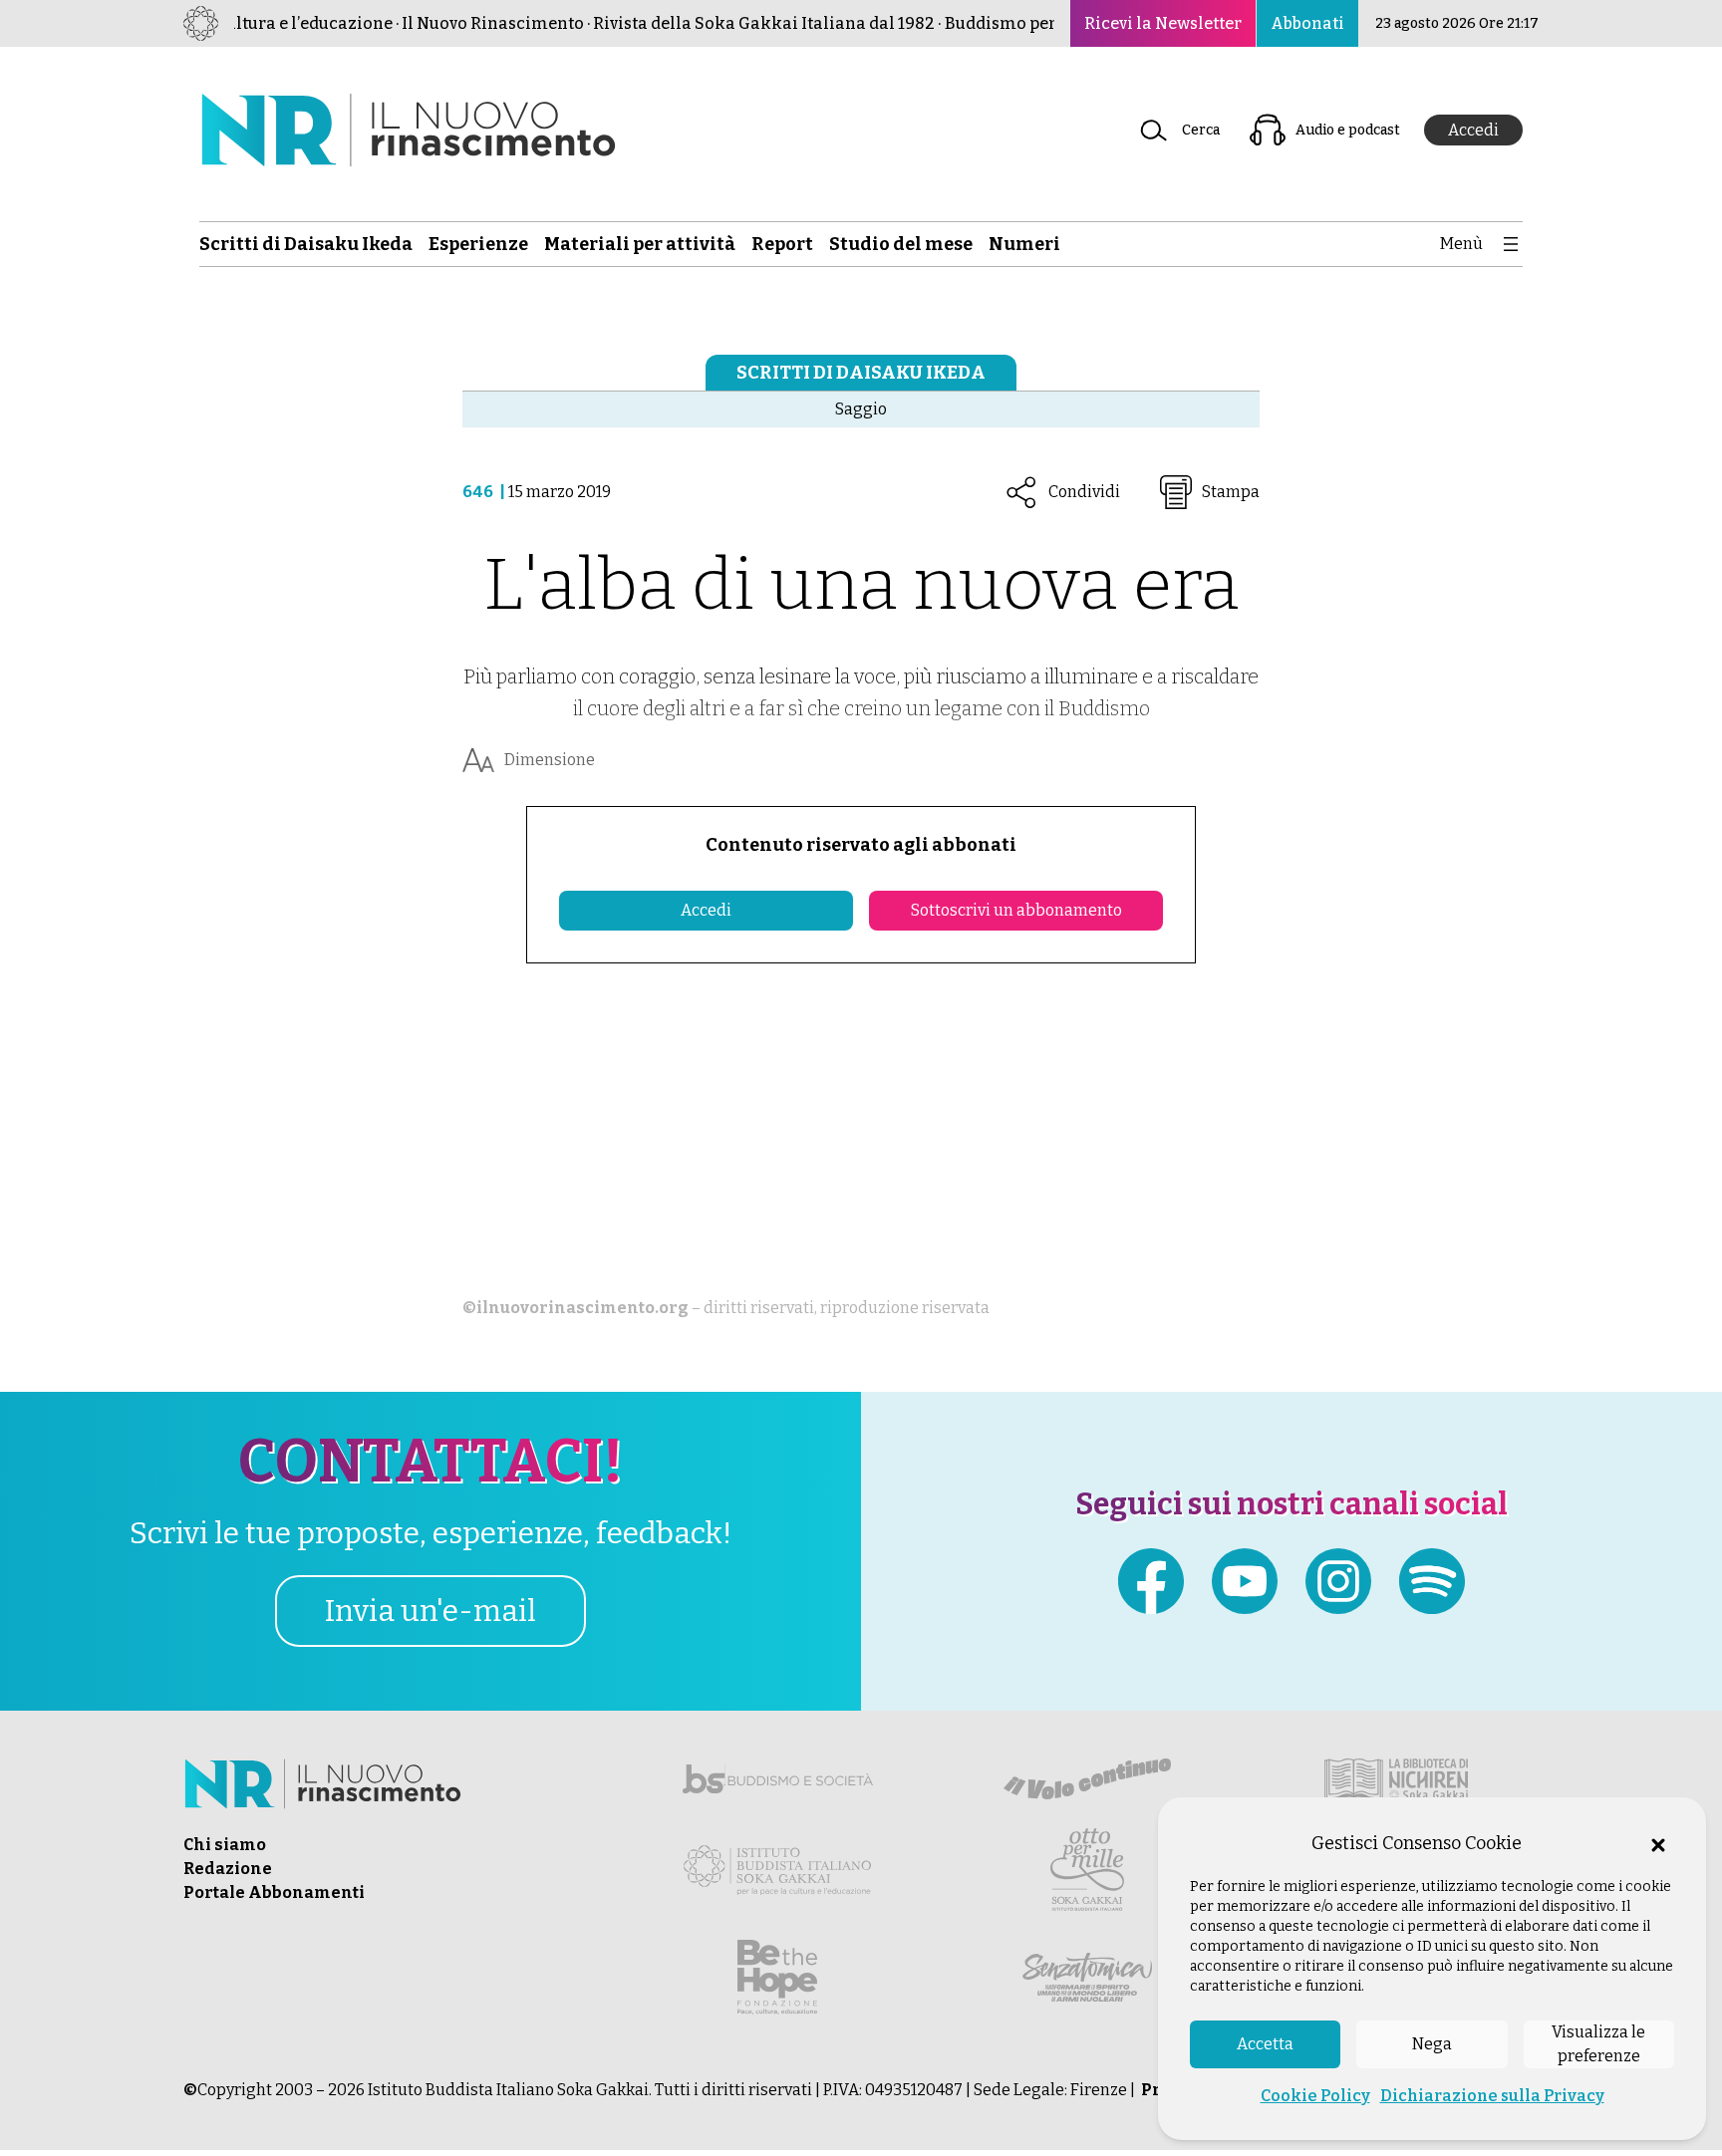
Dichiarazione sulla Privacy (1492, 2096)
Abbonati (1307, 23)
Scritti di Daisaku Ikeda (861, 373)
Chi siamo (225, 1845)
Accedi (1473, 130)
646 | (485, 492)
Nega (1432, 2044)
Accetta (1265, 2044)
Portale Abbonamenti (274, 1892)
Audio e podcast (1348, 130)
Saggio (861, 409)
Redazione (228, 1869)
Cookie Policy (1315, 2096)
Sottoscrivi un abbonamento (1016, 910)
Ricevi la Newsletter (1163, 23)
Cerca (1201, 130)
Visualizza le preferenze (1598, 2044)
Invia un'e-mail (430, 1611)
